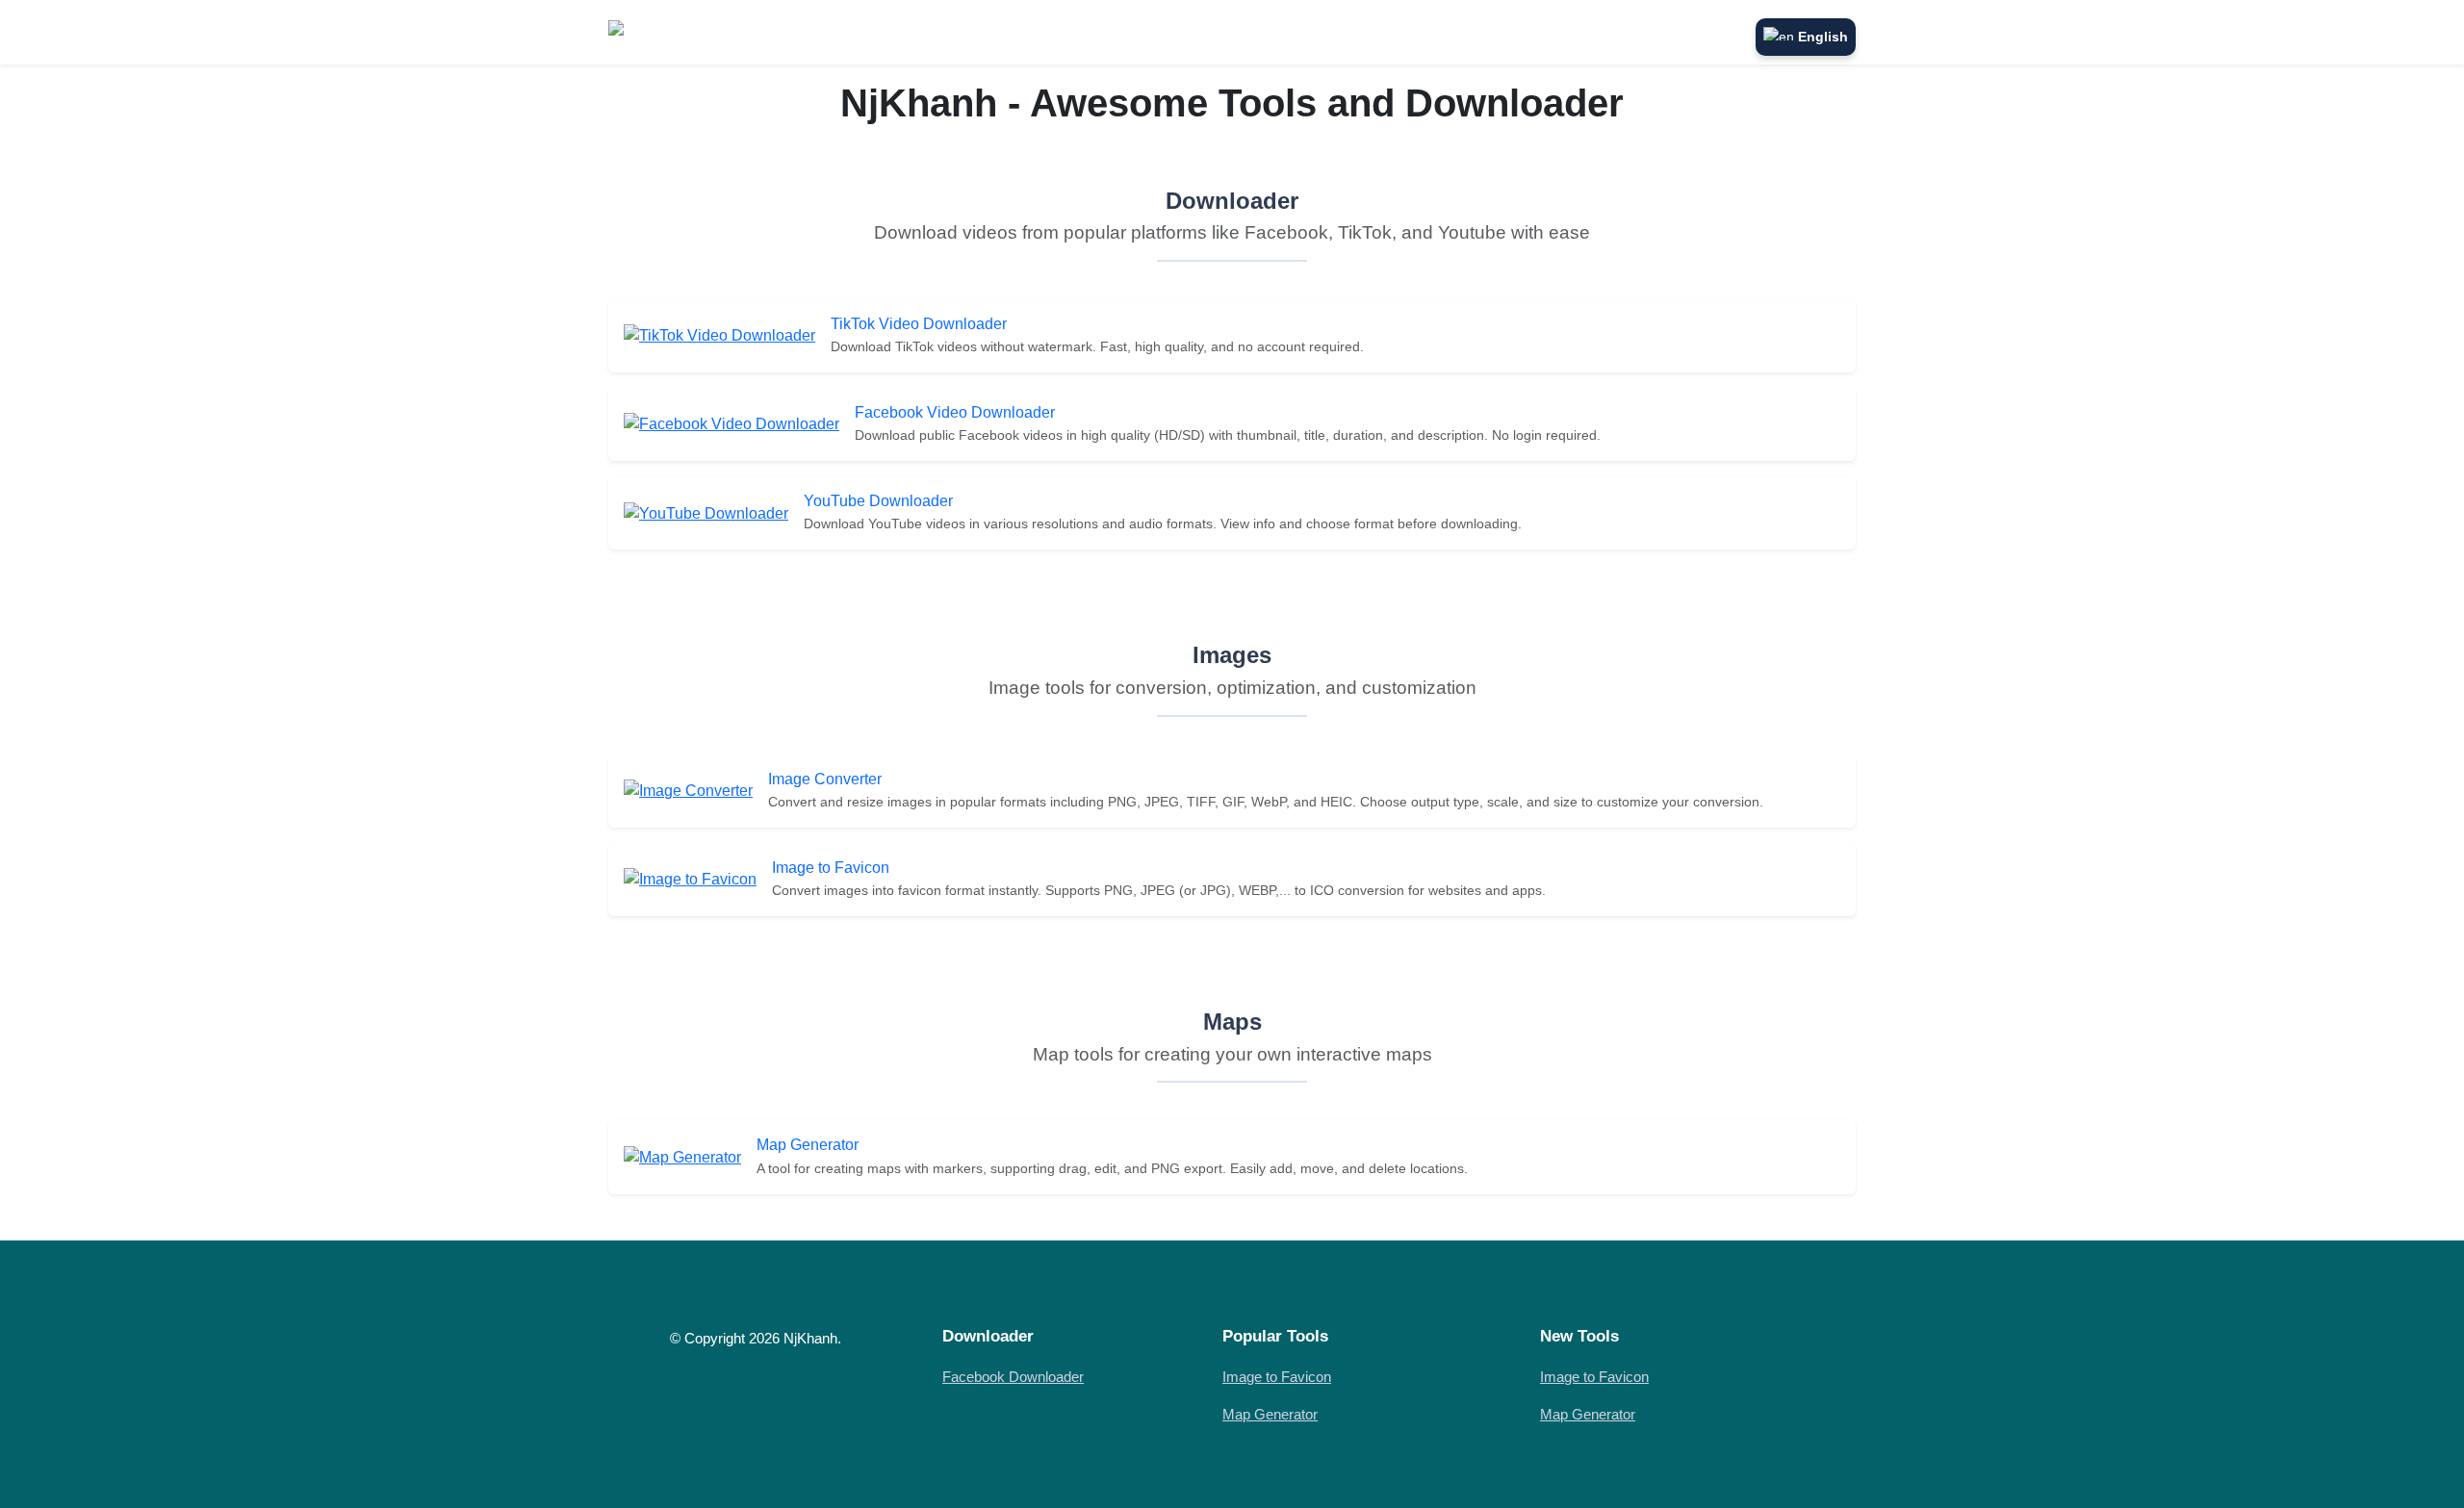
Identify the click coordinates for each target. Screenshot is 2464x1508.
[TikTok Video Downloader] (719, 335)
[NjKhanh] (652, 32)
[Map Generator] (682, 1156)
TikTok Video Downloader (919, 324)
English (1823, 37)
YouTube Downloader (878, 501)
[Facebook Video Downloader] (731, 424)
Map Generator (808, 1145)
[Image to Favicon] (690, 879)
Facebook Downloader (1013, 1377)
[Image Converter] (688, 790)
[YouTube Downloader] (706, 512)
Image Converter (825, 779)
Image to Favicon (831, 868)
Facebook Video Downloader (955, 412)
